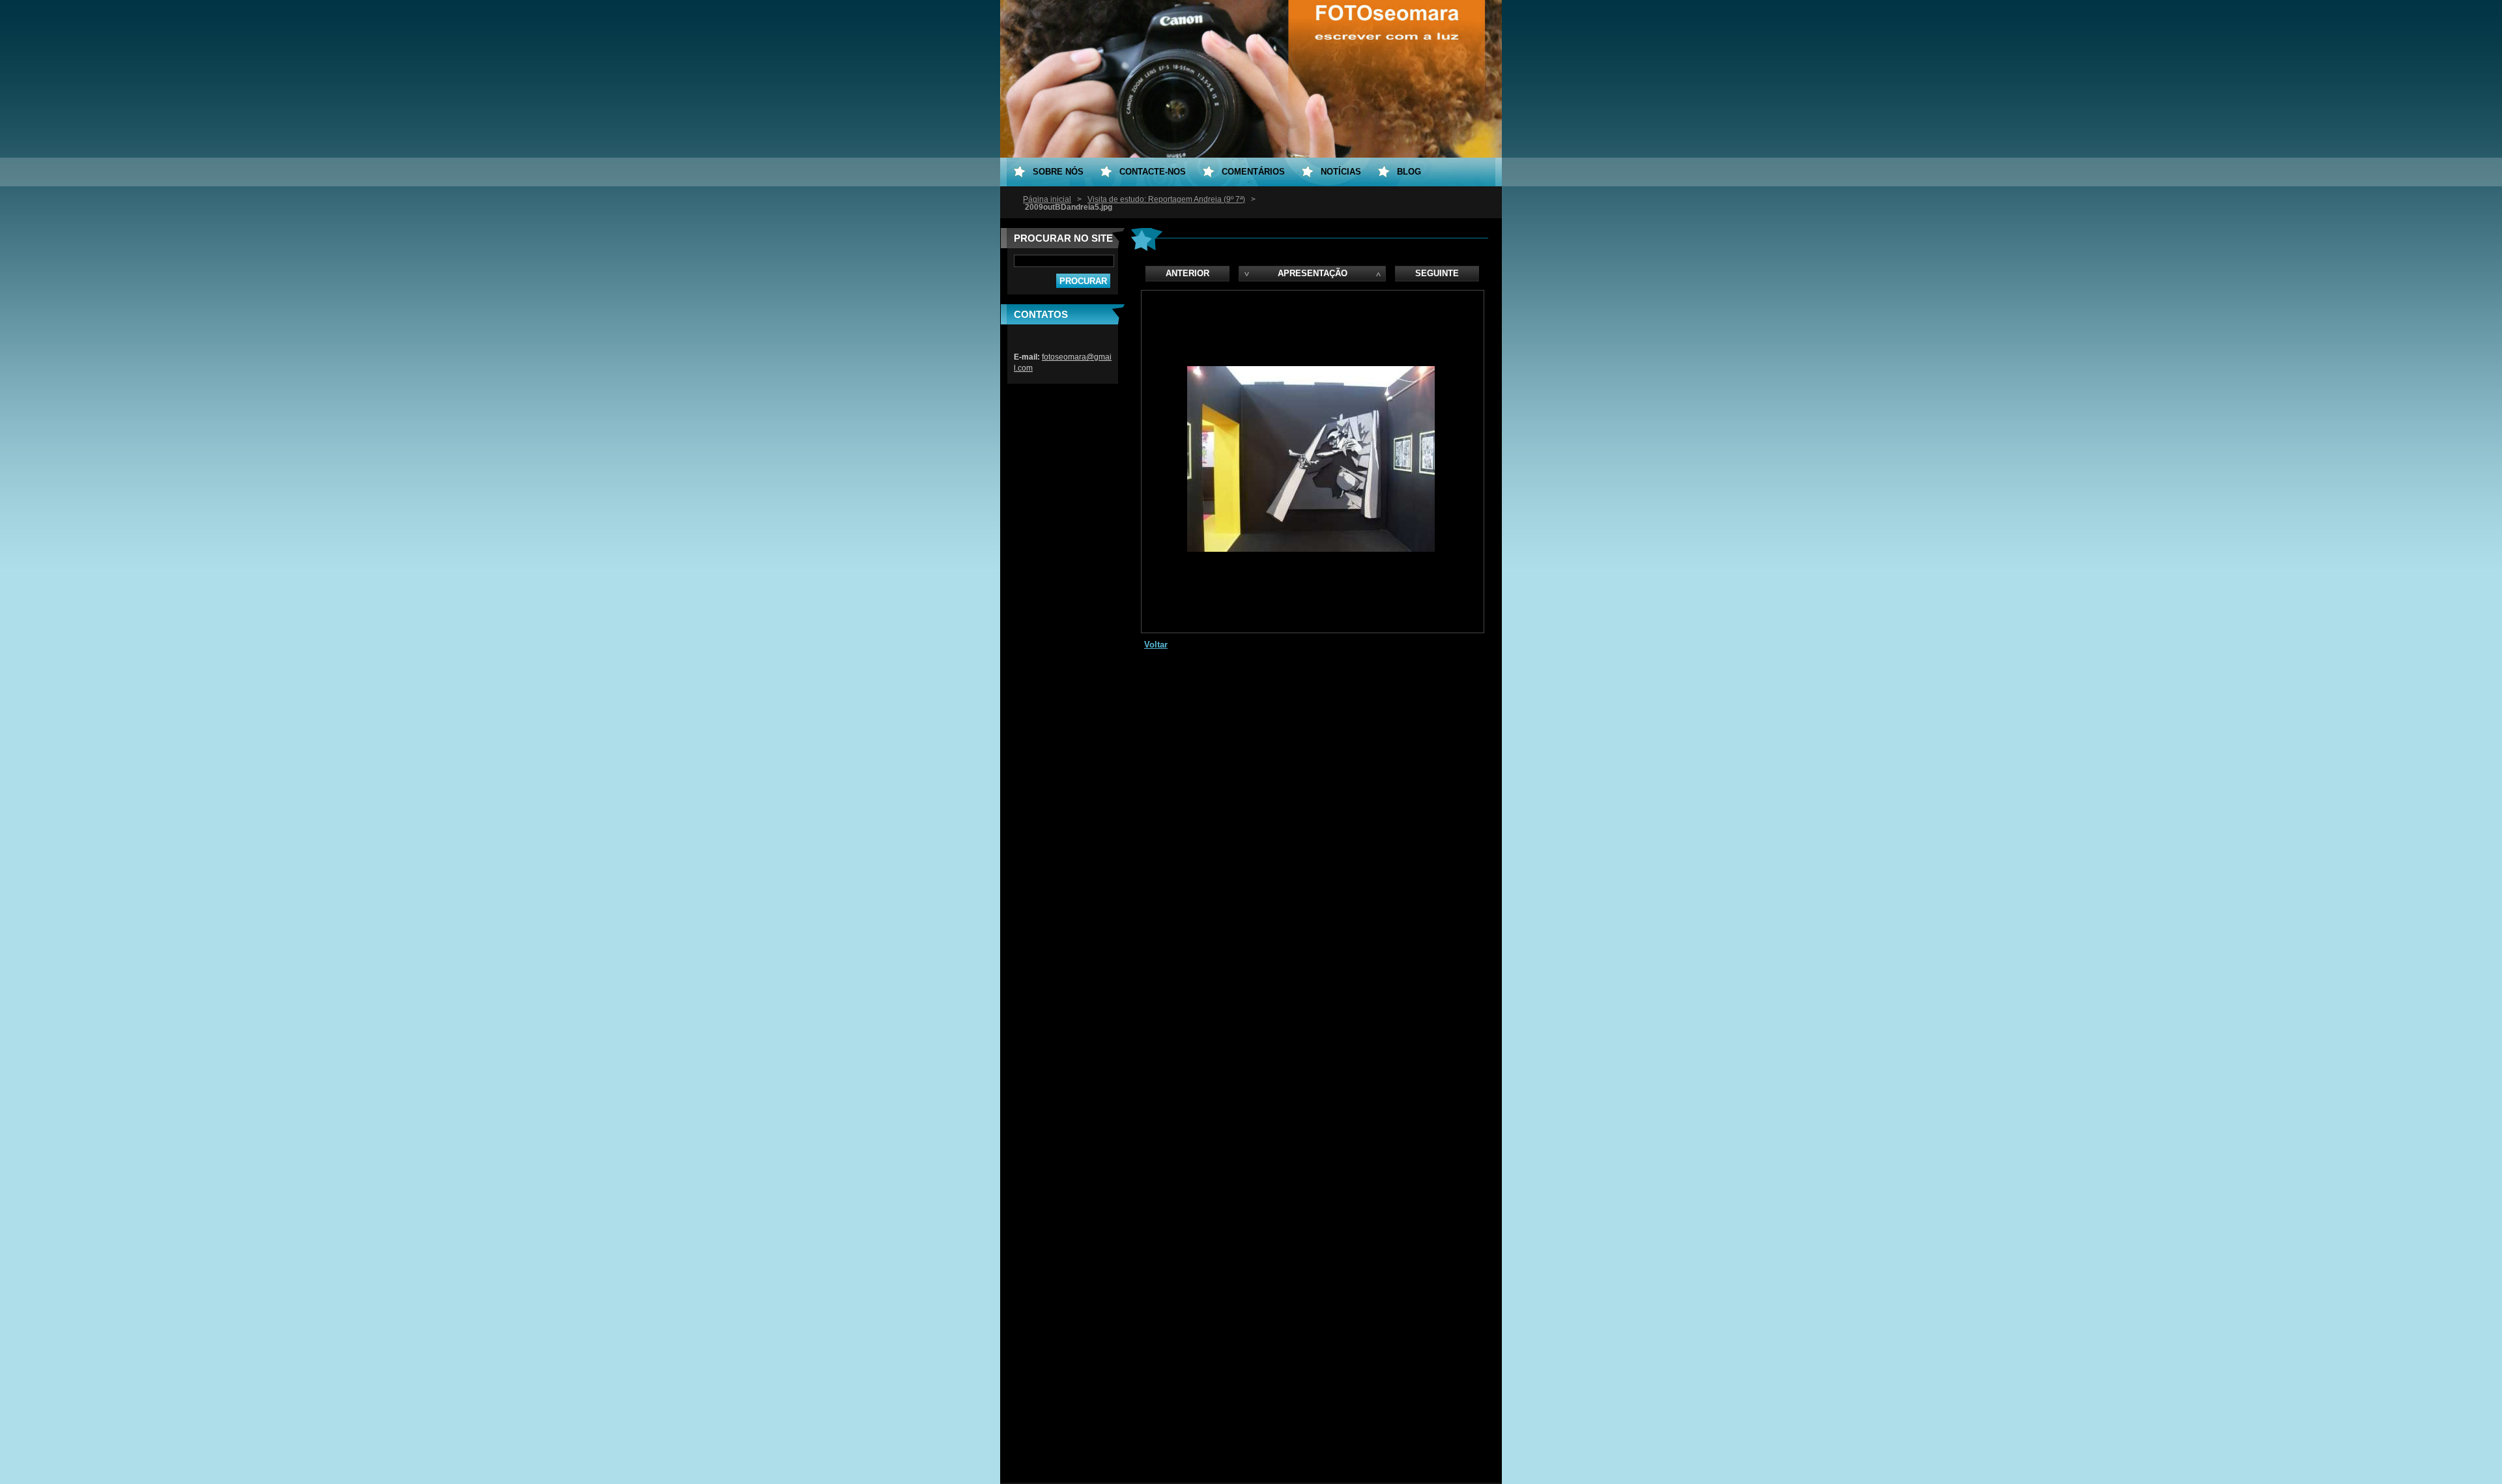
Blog (1409, 172)
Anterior (1187, 273)
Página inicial (1047, 199)
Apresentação (1313, 273)
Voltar (1156, 645)
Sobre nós (1058, 172)
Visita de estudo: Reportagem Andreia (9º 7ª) (1166, 199)
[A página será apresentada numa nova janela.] (1311, 549)
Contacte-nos (1153, 172)
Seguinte (1437, 273)
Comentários (1253, 172)
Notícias (1341, 172)
